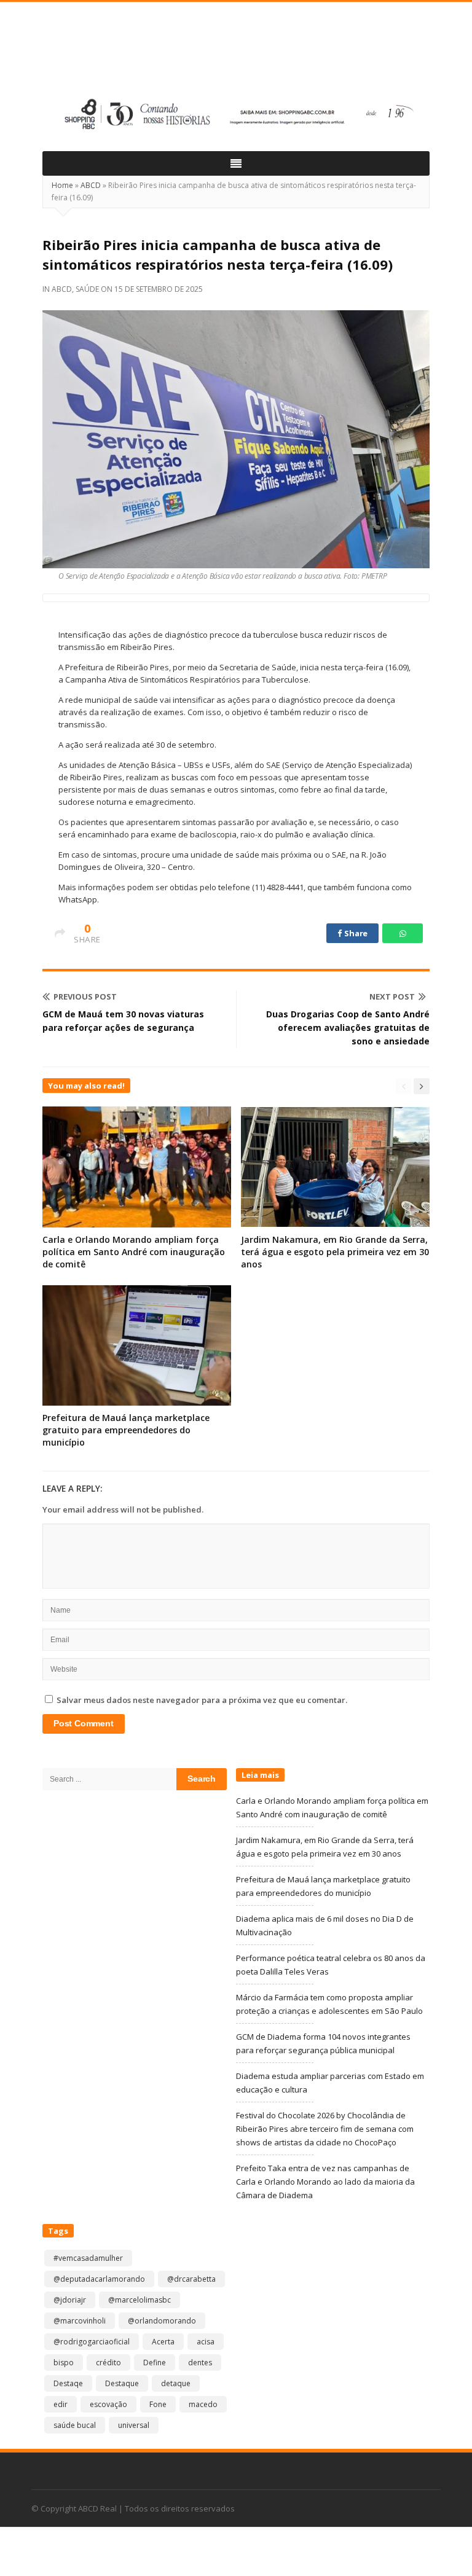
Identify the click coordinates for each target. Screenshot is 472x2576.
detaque (176, 2383)
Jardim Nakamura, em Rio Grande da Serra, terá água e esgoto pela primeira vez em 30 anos (335, 1252)
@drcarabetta (191, 2279)
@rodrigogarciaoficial (92, 2342)
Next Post (392, 996)
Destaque (122, 2383)
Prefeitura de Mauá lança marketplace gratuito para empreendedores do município (126, 1430)
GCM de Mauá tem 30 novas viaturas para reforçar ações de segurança (123, 1021)
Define (155, 2363)
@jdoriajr (70, 2300)
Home (62, 185)
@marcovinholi (80, 2321)
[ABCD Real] (236, 53)
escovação (108, 2404)
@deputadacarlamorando (99, 2279)
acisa (206, 2342)
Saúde (87, 289)
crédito (108, 2363)
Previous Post (85, 996)
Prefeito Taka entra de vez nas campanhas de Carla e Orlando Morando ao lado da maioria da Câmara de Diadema (325, 2182)
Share (355, 933)
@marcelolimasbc (140, 2300)
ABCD (91, 185)
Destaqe (68, 2383)
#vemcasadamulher (88, 2258)
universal (134, 2425)
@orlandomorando (162, 2321)
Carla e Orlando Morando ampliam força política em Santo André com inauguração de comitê (134, 1252)
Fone (158, 2404)
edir (61, 2404)
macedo (203, 2404)
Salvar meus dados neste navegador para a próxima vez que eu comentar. (202, 1700)
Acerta (163, 2342)
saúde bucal (75, 2425)
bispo (64, 2363)
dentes (200, 2363)
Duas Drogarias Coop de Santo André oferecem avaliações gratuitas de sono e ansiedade (348, 1028)
